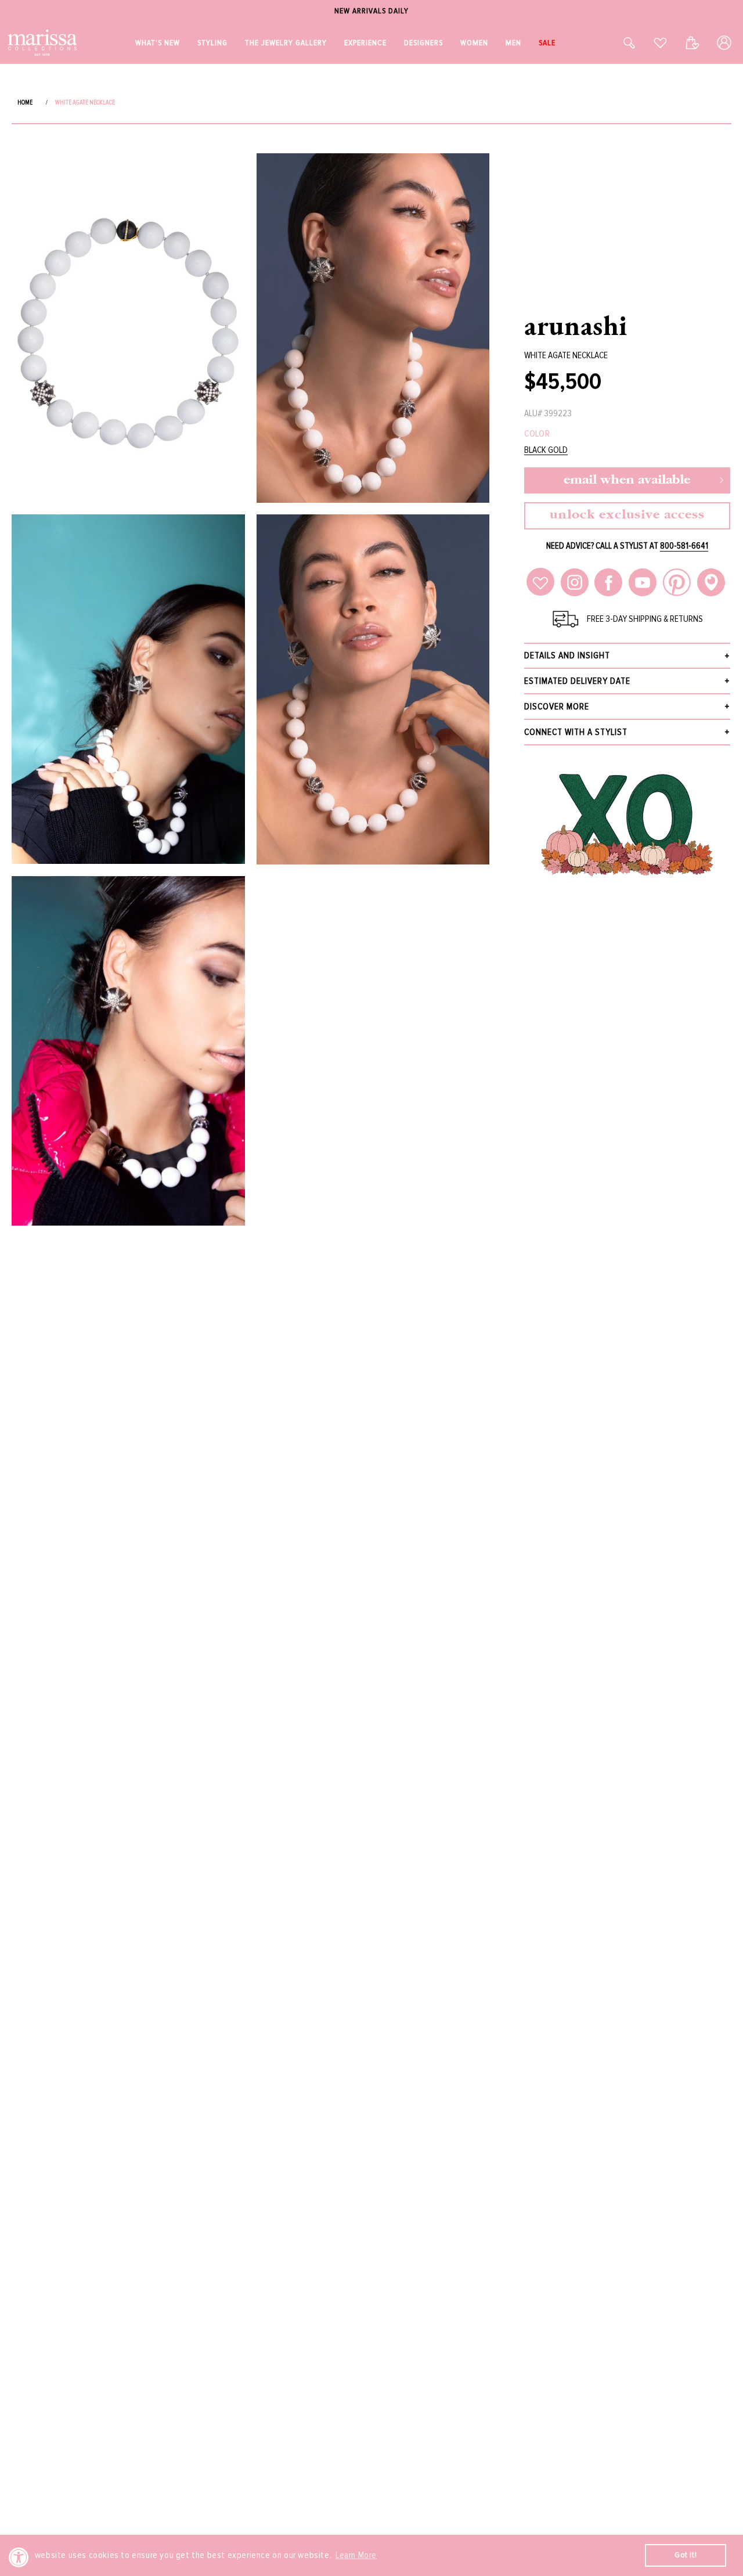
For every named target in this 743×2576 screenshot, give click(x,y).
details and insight (567, 655)
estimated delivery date (577, 681)
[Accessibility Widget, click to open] (19, 2557)
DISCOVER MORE (557, 707)
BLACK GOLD (546, 450)
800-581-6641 (684, 546)
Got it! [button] (686, 2555)
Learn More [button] (356, 2555)
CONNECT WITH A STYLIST (576, 732)
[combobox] (616, 43)
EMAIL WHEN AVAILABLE (627, 480)
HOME (25, 102)
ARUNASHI (576, 325)
